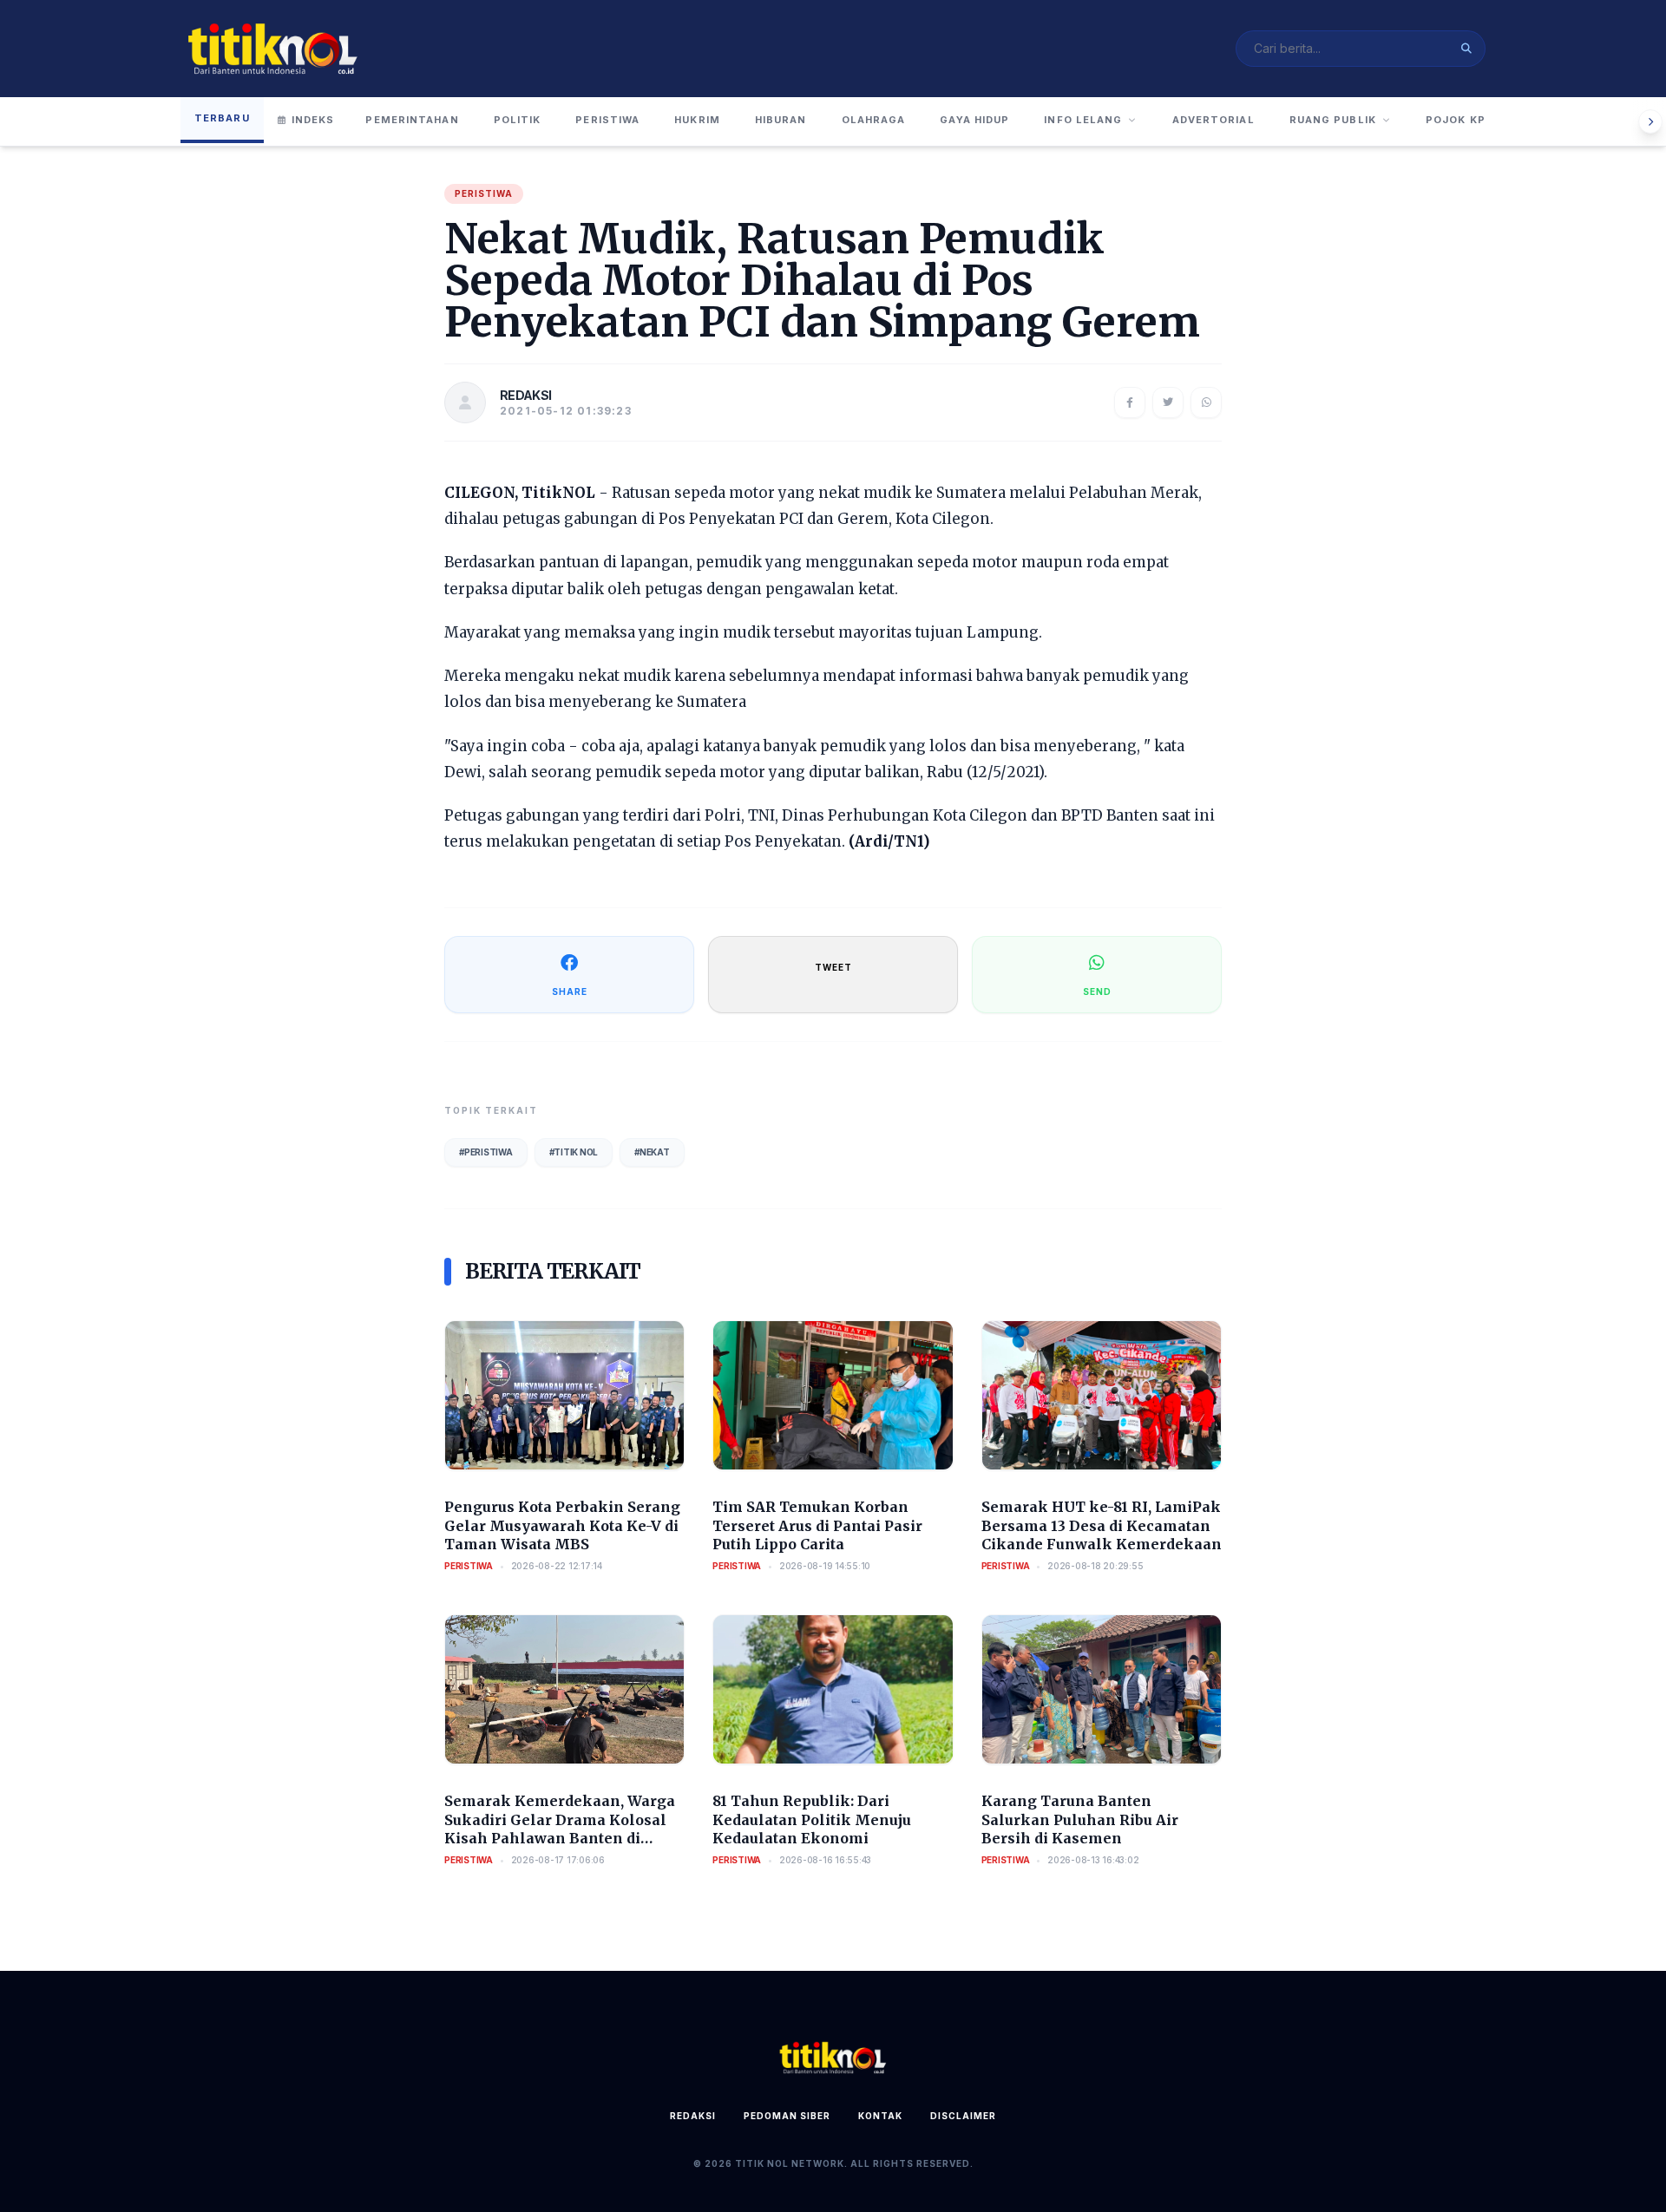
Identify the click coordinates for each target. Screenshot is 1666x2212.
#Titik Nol (574, 1152)
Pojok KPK (1459, 120)
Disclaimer (963, 2116)
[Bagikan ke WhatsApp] (1206, 402)
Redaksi (693, 2116)
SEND (1097, 991)
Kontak (880, 2116)
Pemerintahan (412, 120)
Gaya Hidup (974, 120)
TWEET (833, 967)
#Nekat (652, 1152)
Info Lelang (1083, 120)
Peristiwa (607, 120)
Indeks (313, 120)
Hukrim (697, 120)
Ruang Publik (1333, 120)
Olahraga (874, 120)
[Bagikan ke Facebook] (1130, 402)
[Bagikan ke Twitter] (1168, 402)
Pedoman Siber (787, 2116)
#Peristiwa (486, 1152)
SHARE (570, 991)
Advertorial (1213, 120)
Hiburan (781, 120)
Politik (518, 120)
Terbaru (222, 118)
